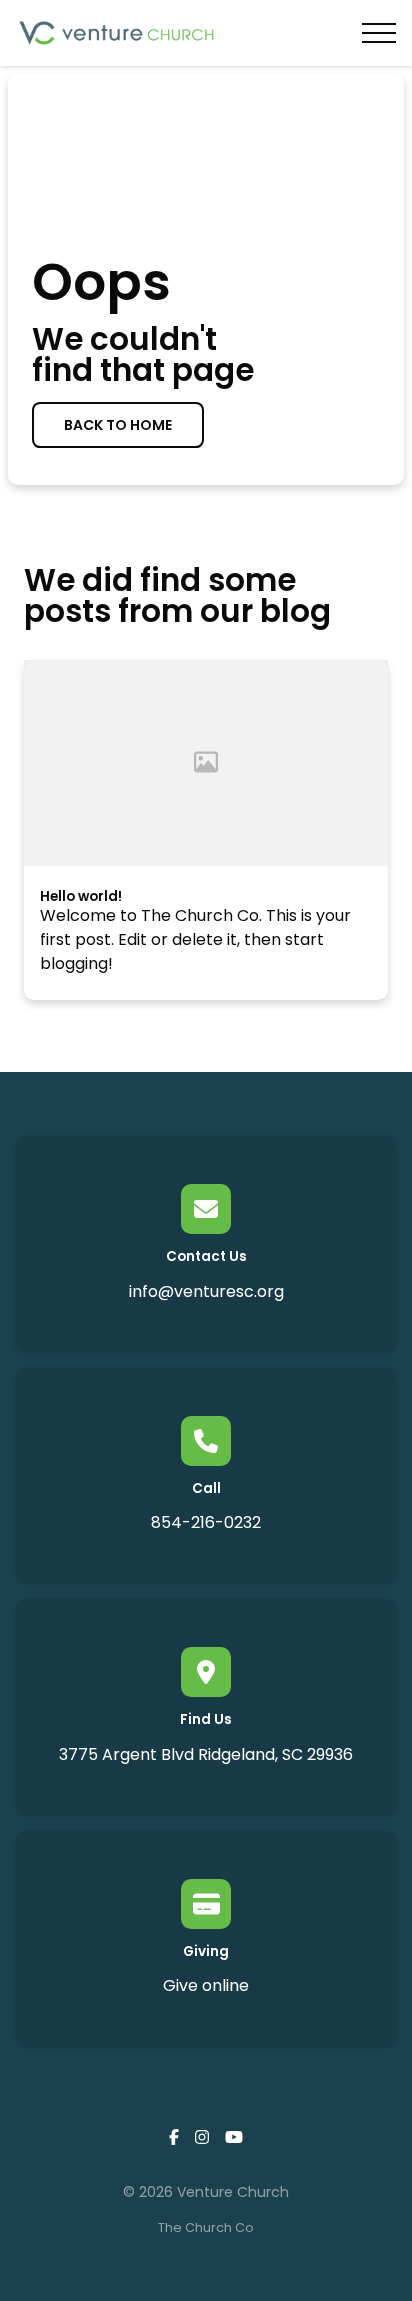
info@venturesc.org (206, 1291)
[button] (379, 33)
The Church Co (206, 2227)
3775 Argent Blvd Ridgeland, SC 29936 (206, 1754)
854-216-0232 (206, 1522)
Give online (206, 1985)
